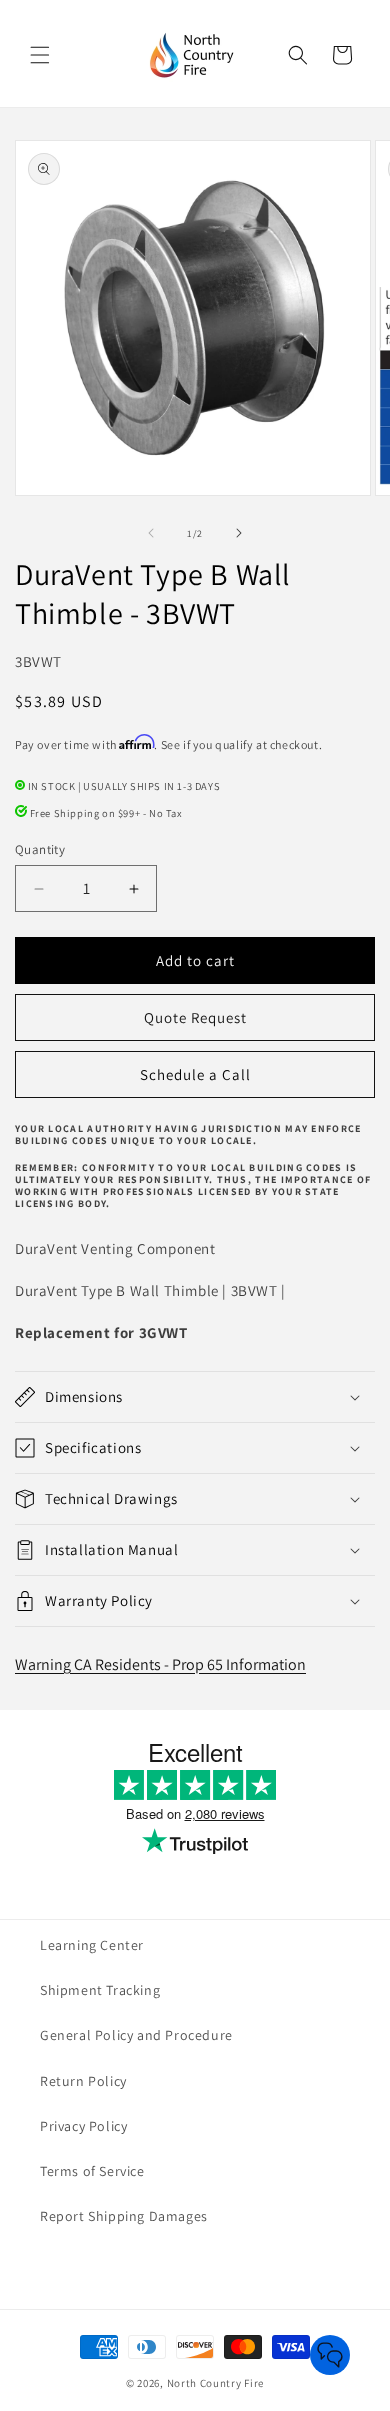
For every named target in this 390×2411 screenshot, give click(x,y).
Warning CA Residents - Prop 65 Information (160, 1664)
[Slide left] (151, 533)
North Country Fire (216, 2383)
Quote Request (195, 1017)
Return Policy (83, 2081)
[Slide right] (239, 533)
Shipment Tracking (100, 1990)
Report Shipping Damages (124, 2216)
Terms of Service (92, 2171)
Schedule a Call (195, 1074)
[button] (40, 55)
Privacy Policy (83, 2126)
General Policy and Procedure (136, 2035)
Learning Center (92, 1945)
